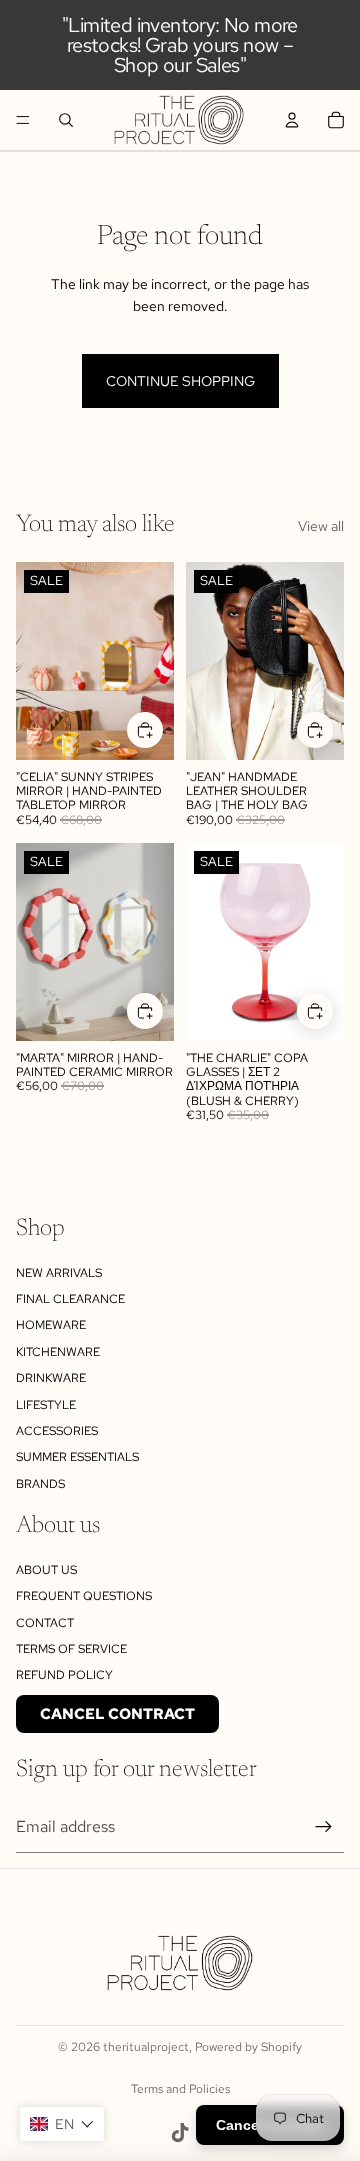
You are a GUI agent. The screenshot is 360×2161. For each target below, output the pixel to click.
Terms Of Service (71, 1649)
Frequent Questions (84, 1596)
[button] (62, 2124)
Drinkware (51, 1378)
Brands (40, 1484)
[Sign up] (324, 1827)
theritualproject (146, 2047)
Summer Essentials (77, 1457)
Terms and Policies (180, 2089)
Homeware (51, 1325)
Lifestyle (46, 1405)
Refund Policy (64, 1675)
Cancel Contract (117, 1714)
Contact (45, 1623)
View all (321, 526)
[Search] (66, 120)
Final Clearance (70, 1299)
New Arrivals (59, 1273)
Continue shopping (180, 381)
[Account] (292, 120)
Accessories (57, 1431)
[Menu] (23, 120)
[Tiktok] (180, 2133)
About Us (46, 1570)
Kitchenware (58, 1352)
